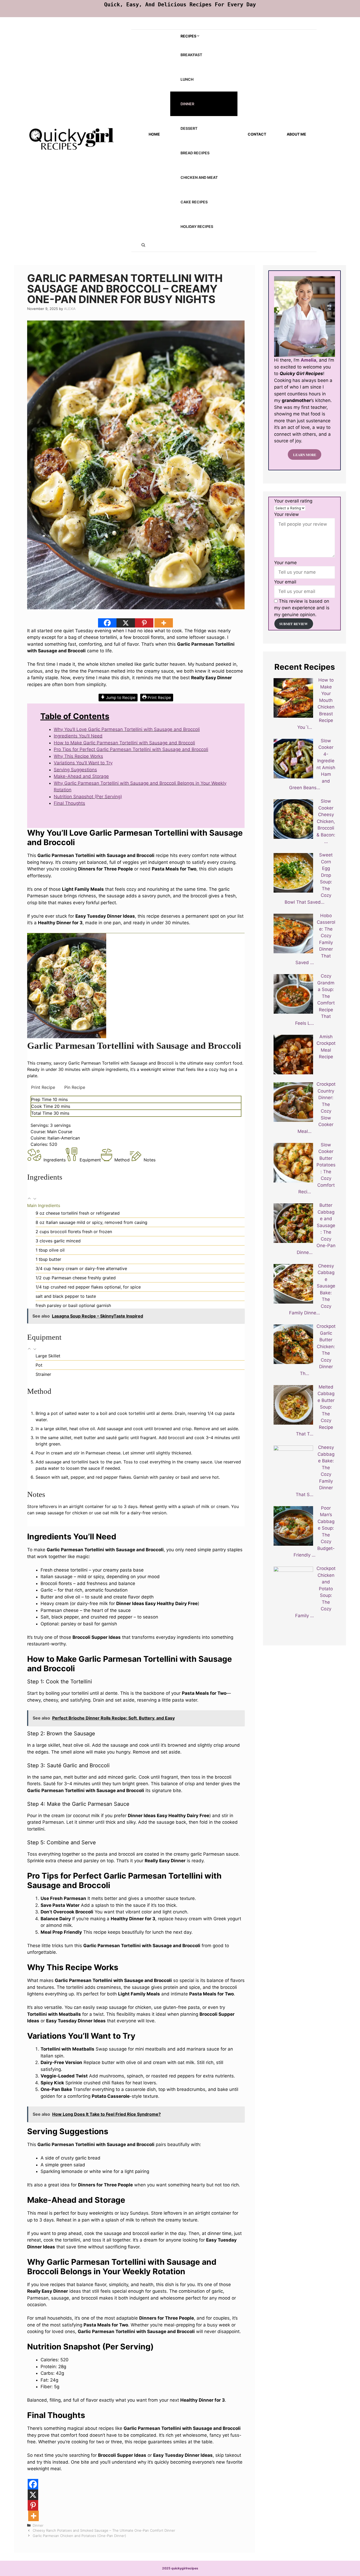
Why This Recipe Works (78, 756)
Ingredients (55, 1160)
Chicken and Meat (199, 177)
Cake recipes (194, 202)
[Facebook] (107, 623)
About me (296, 134)
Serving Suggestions (75, 770)
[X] (126, 623)
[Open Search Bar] (143, 245)
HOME (154, 134)
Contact (257, 134)
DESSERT (189, 128)
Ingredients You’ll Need (78, 736)
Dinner (187, 104)
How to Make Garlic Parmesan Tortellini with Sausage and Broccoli (124, 743)
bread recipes (195, 153)
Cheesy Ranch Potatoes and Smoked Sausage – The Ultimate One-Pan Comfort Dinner (104, 2530)
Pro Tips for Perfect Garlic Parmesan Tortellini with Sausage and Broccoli (131, 749)
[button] (30, 1199)
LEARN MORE (305, 454)
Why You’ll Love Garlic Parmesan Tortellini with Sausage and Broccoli (127, 729)
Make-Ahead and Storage (81, 776)
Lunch (187, 79)
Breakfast (191, 55)
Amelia (308, 360)
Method (122, 1160)
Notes (150, 1160)
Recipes (188, 36)
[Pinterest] (144, 623)
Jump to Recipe (120, 698)
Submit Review (294, 624)
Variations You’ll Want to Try (83, 763)
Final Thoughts (69, 803)
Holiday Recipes (197, 226)
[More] (164, 623)
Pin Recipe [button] (75, 1087)
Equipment (90, 1160)
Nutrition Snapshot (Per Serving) (88, 797)
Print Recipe (159, 698)
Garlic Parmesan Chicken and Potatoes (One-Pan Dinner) (79, 2536)
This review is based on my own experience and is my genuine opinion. (302, 608)
